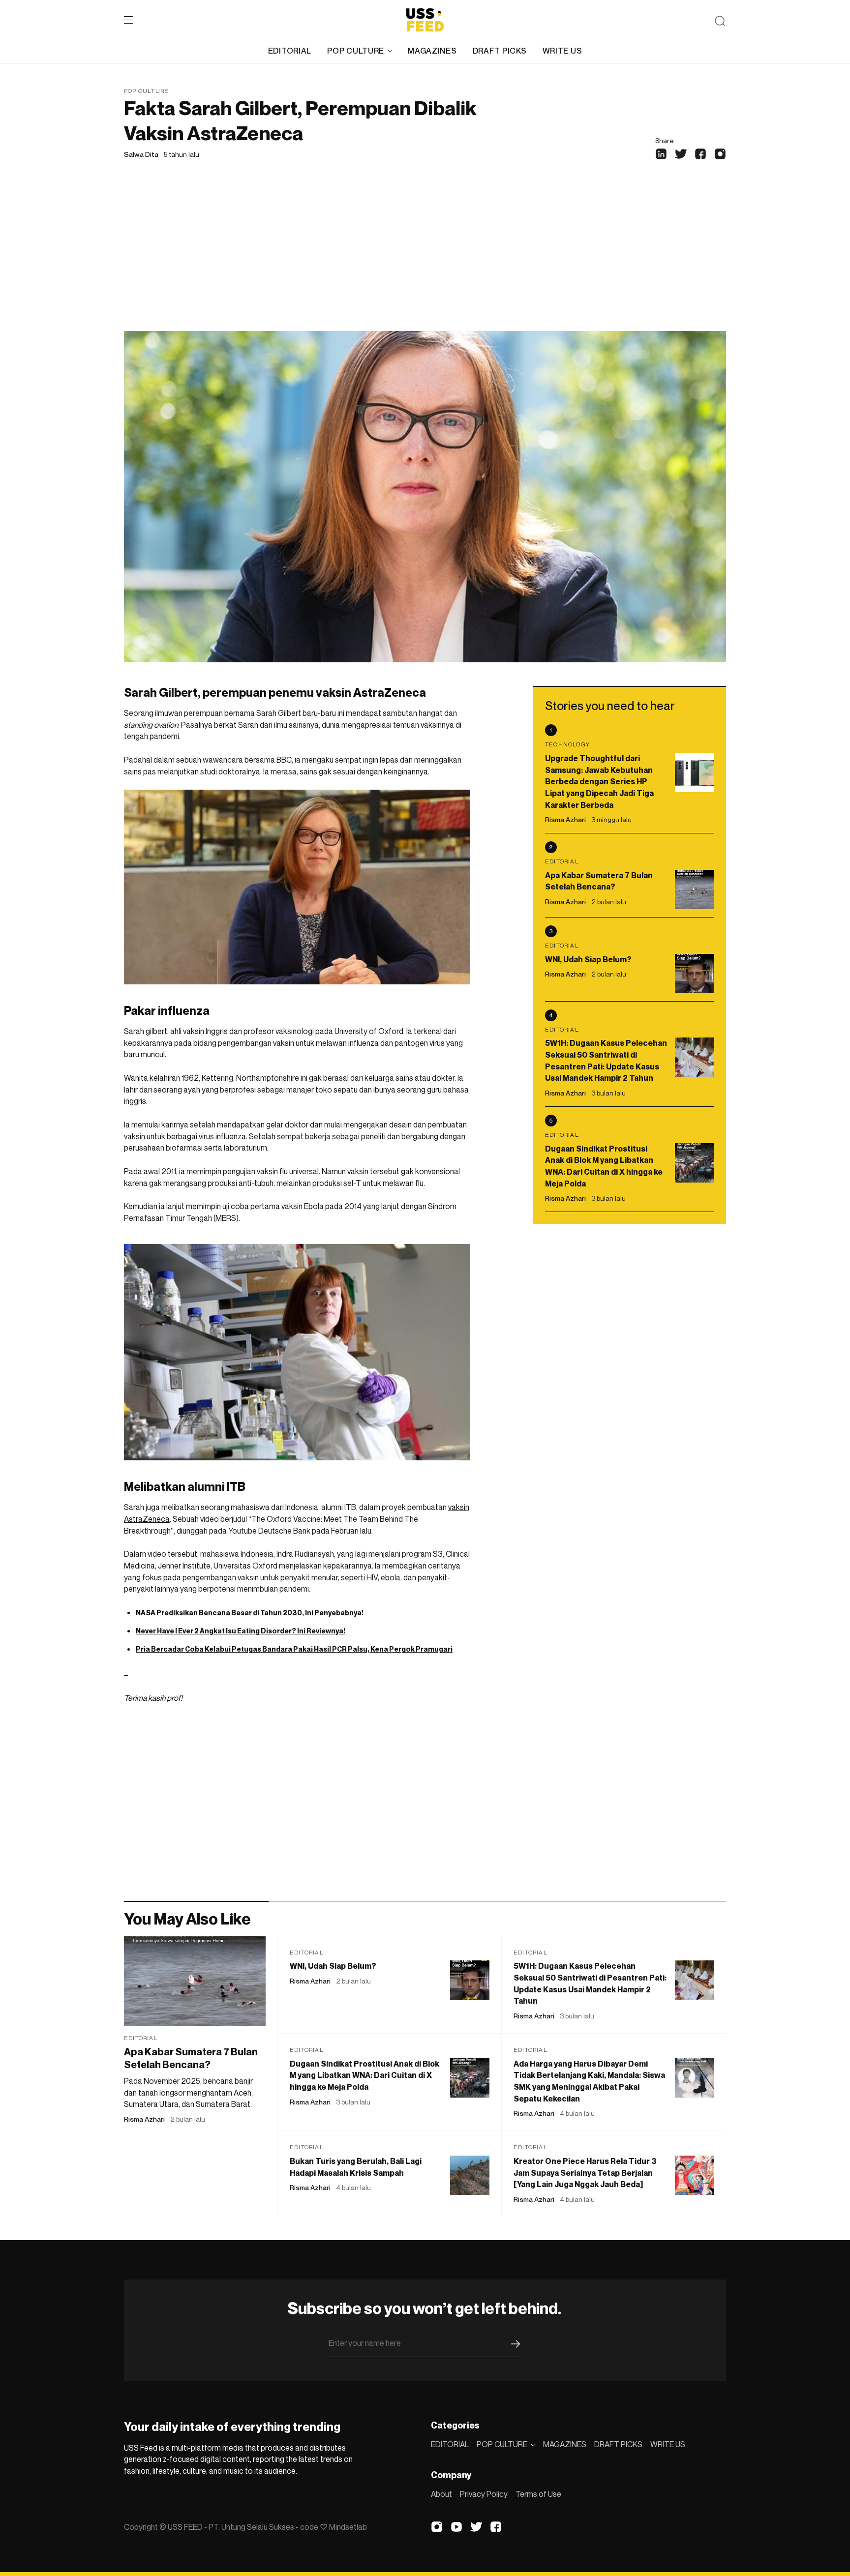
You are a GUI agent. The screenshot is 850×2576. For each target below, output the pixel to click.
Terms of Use (538, 2494)
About (441, 2494)
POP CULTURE (356, 51)
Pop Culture (146, 91)
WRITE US (562, 51)
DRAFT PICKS (500, 51)
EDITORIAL (290, 51)
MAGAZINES (432, 51)
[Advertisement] (425, 257)
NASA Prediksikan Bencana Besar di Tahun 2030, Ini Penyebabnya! (250, 1613)
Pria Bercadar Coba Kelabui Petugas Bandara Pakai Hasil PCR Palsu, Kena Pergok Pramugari (294, 1649)
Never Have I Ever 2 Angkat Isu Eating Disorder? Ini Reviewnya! (241, 1631)
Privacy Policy (484, 2494)
